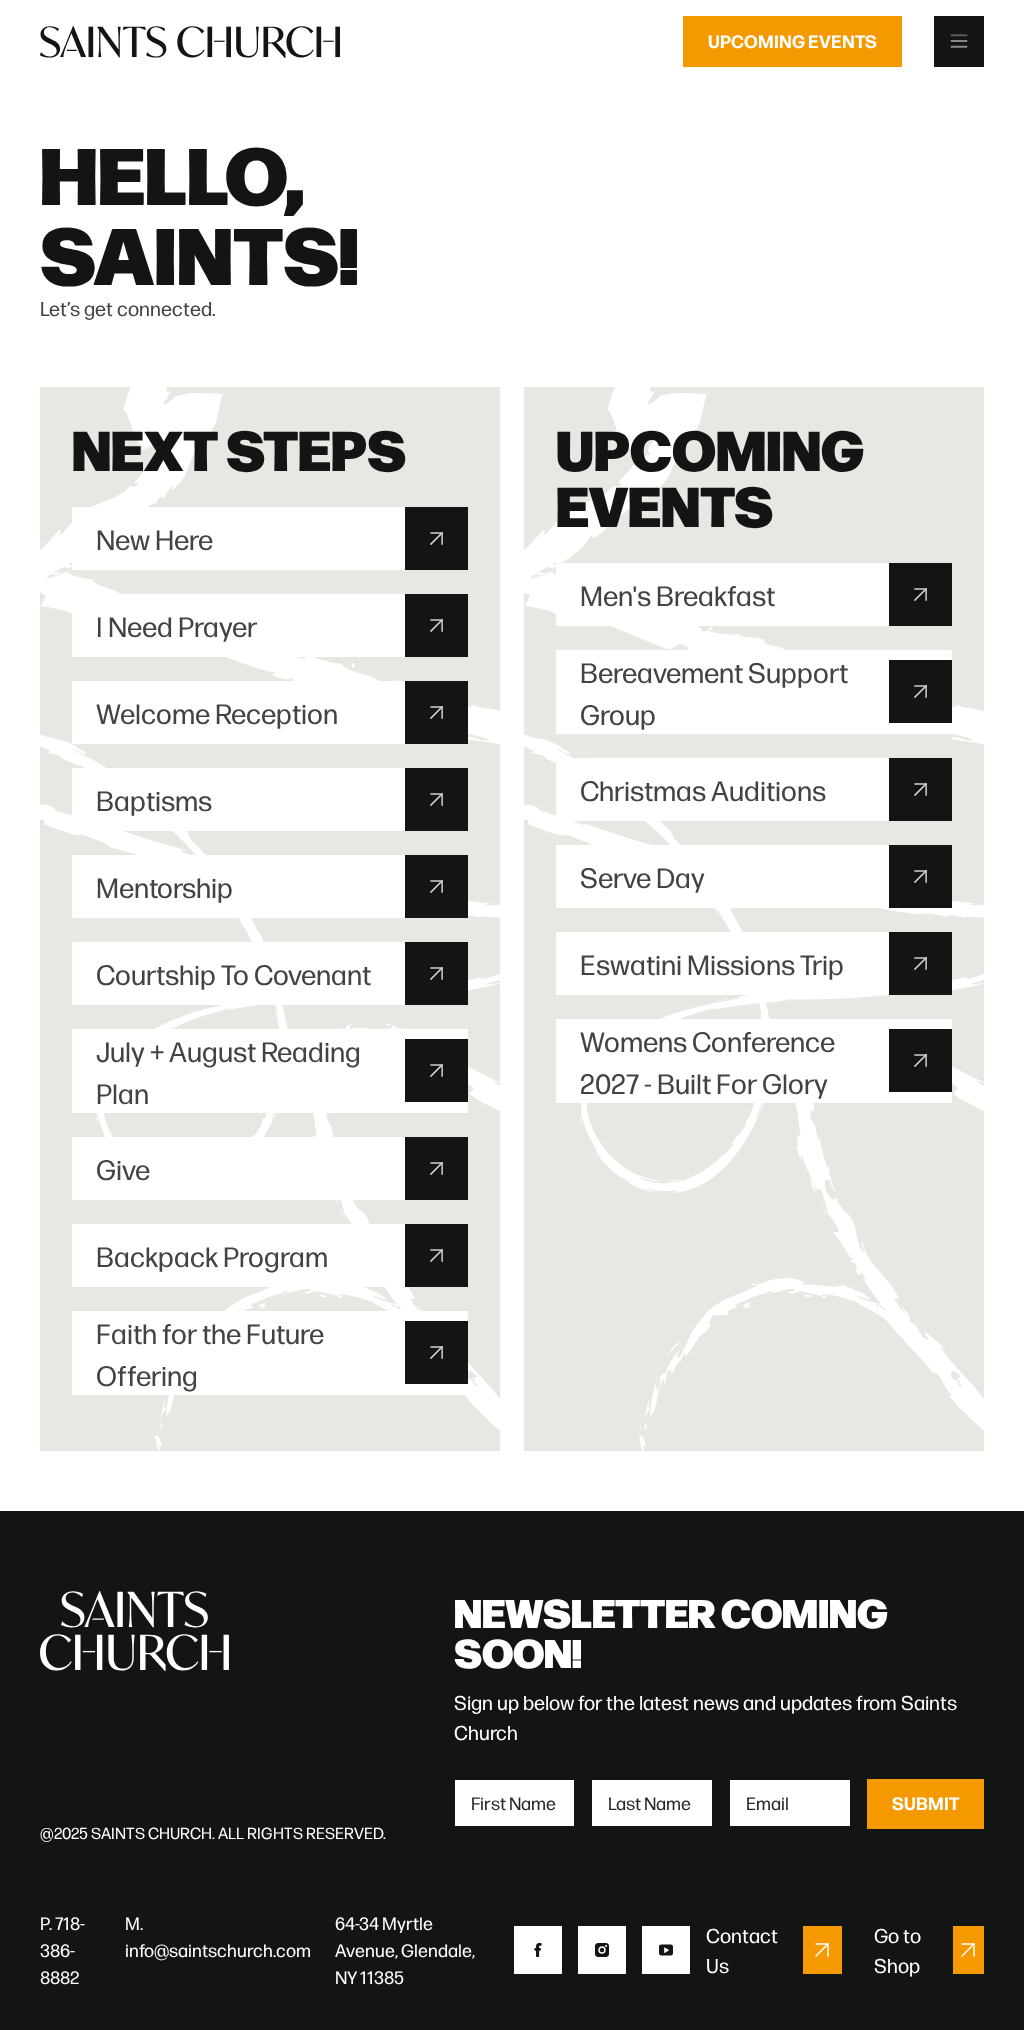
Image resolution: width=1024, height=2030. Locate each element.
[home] (190, 41)
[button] (959, 41)
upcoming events (792, 40)
